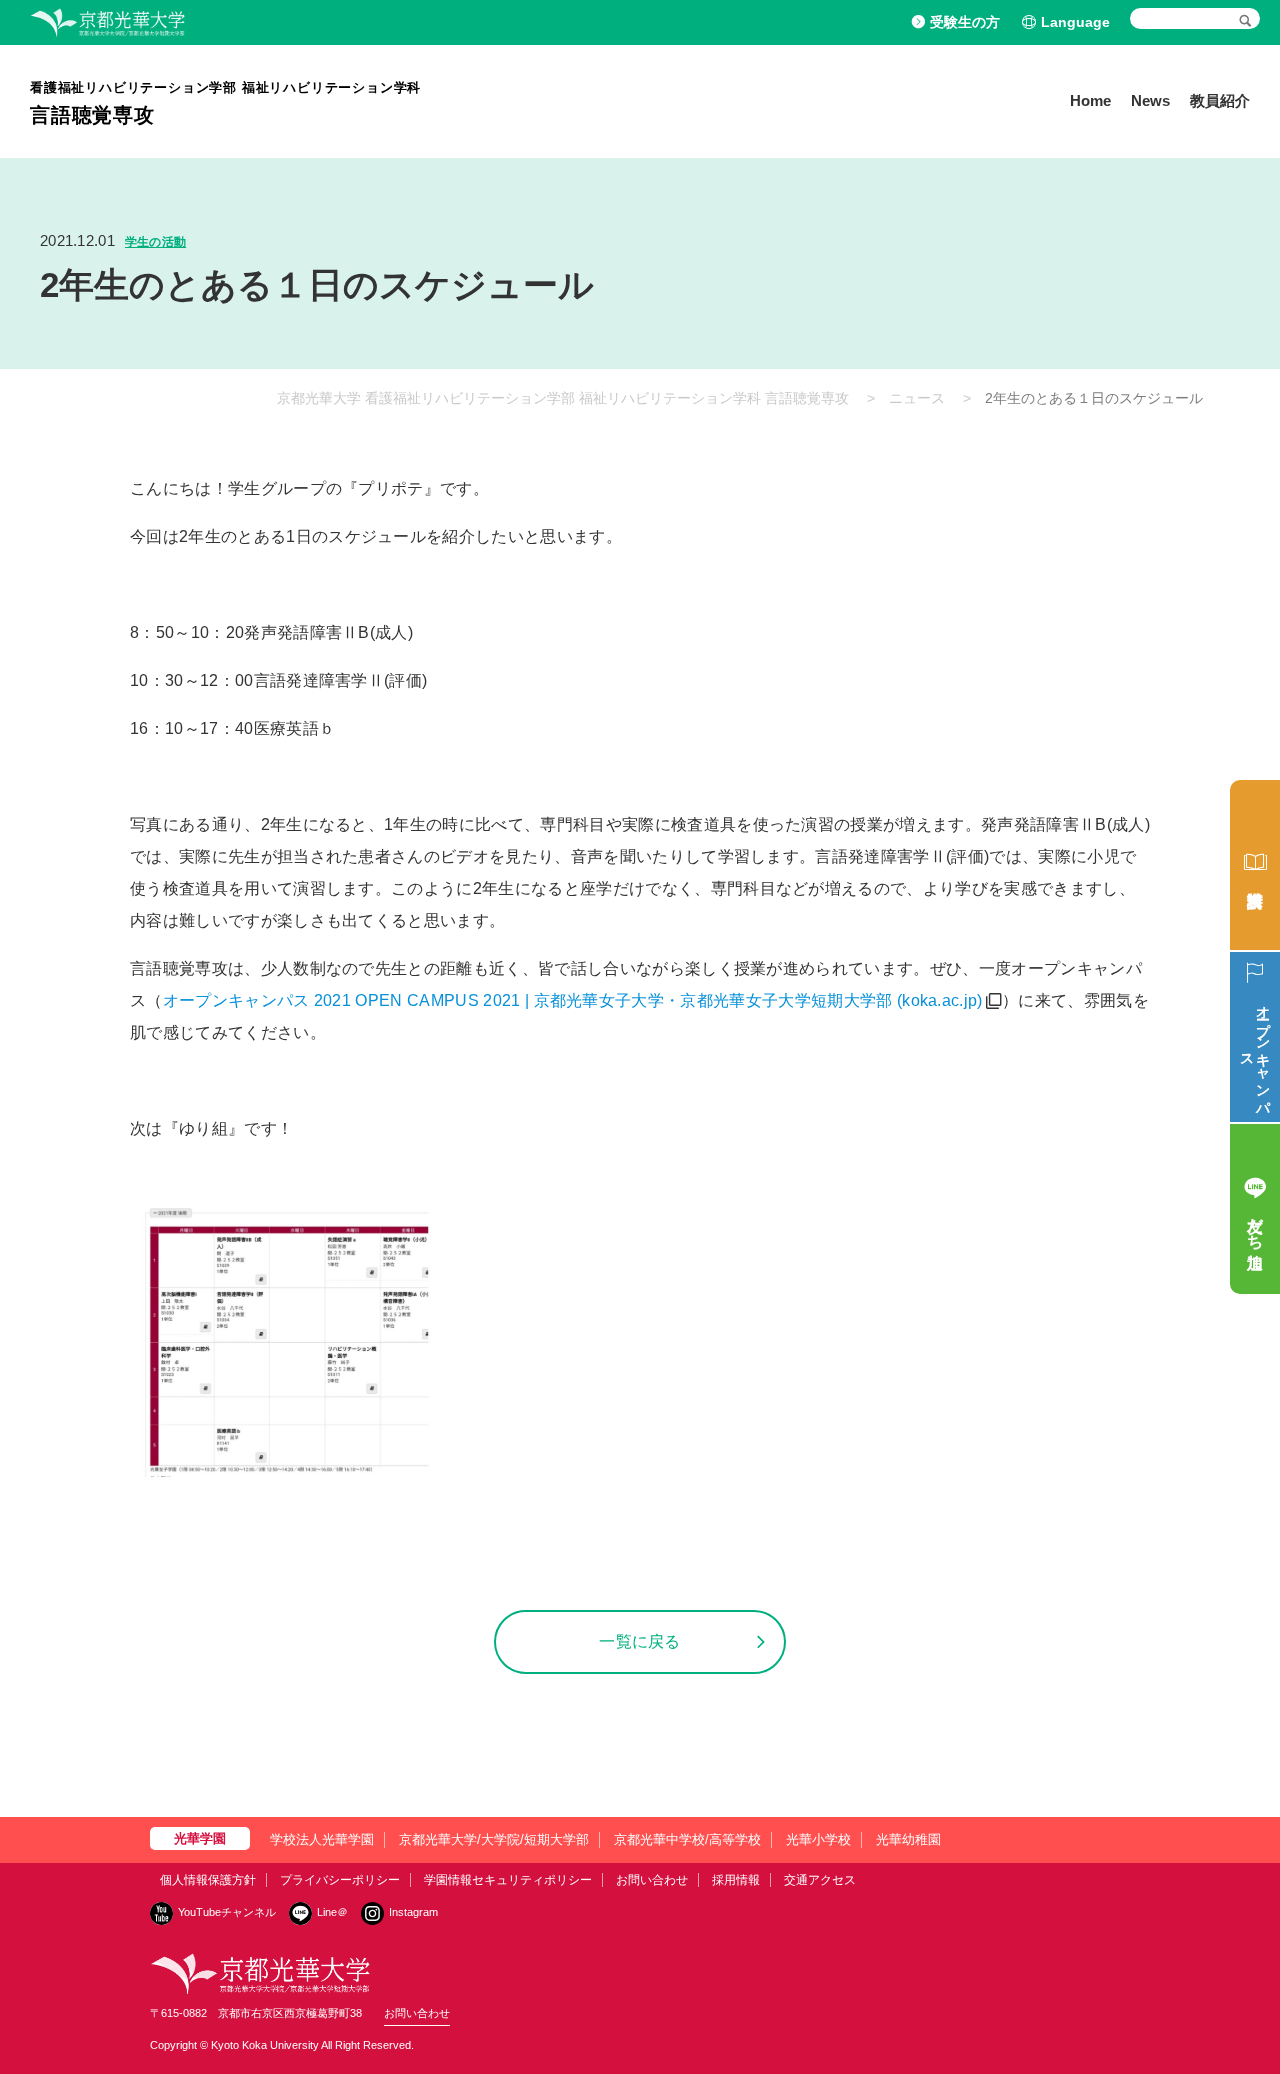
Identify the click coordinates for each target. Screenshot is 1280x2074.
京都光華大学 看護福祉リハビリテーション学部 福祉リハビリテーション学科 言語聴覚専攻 (563, 398)
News (1150, 100)
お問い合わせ (652, 1880)
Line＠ (332, 1912)
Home (1090, 100)
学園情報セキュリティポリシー (508, 1880)
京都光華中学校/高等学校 (687, 1839)
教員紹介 (1220, 100)
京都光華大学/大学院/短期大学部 (494, 1839)
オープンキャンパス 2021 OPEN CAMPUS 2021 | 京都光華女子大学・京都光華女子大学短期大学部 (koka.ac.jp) (573, 1000)
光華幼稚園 (908, 1839)
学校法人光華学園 (322, 1839)
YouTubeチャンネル (227, 1912)
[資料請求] (1255, 865)
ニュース (917, 398)
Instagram (413, 1912)
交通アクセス (820, 1880)
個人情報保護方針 (208, 1880)
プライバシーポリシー (340, 1880)
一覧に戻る (640, 1641)
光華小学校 (818, 1839)
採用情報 (736, 1880)
